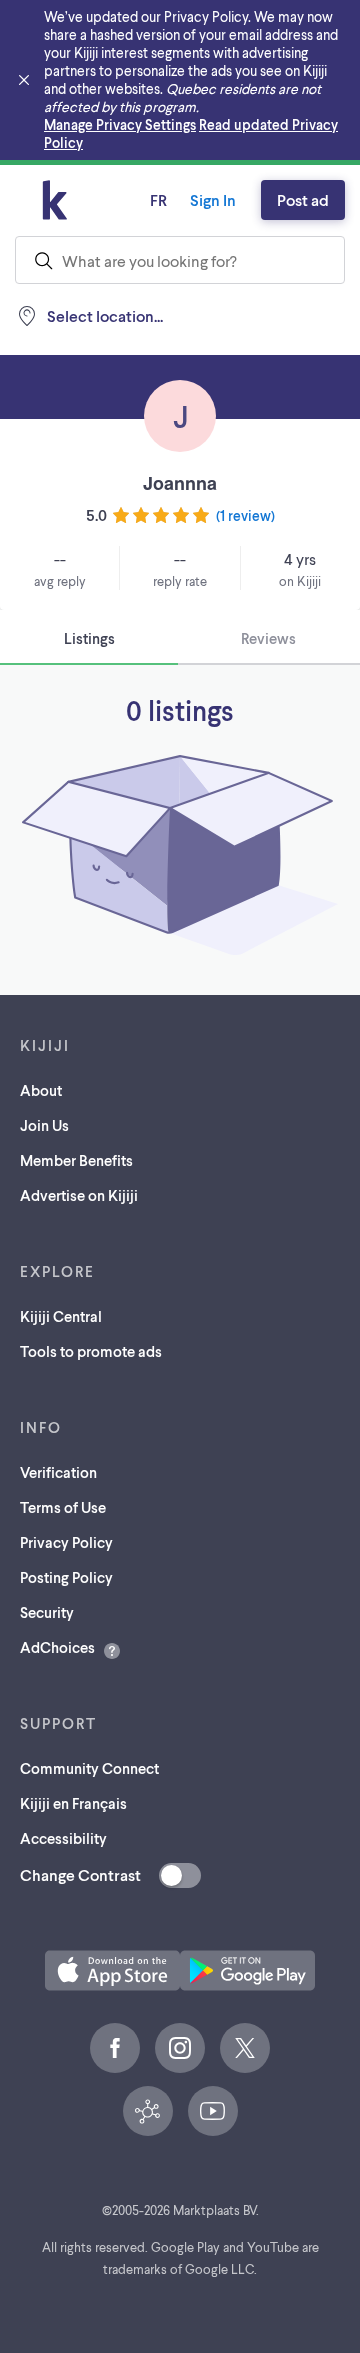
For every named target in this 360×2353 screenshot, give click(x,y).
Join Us (44, 1125)
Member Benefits (76, 1160)
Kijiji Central (61, 1316)
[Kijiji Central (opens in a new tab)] (148, 2111)
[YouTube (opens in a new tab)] (213, 2111)
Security (47, 1612)
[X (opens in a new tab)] (245, 2048)
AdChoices (57, 1647)
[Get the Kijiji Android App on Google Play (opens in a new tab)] (247, 1970)
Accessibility (63, 1838)
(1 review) (245, 515)
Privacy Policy (66, 1542)
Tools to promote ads (91, 1351)
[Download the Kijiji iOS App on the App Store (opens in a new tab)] (112, 1970)
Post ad (303, 199)
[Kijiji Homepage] (55, 200)
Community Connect (89, 1768)
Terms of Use (63, 1507)
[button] (112, 1970)
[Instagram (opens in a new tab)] (180, 2048)
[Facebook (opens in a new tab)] (115, 2048)
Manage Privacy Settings (120, 124)
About (41, 1090)
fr (158, 199)
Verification (58, 1472)
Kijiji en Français (73, 1803)
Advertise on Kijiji (79, 1195)
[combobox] (180, 260)
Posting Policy (66, 1577)
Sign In (213, 199)
